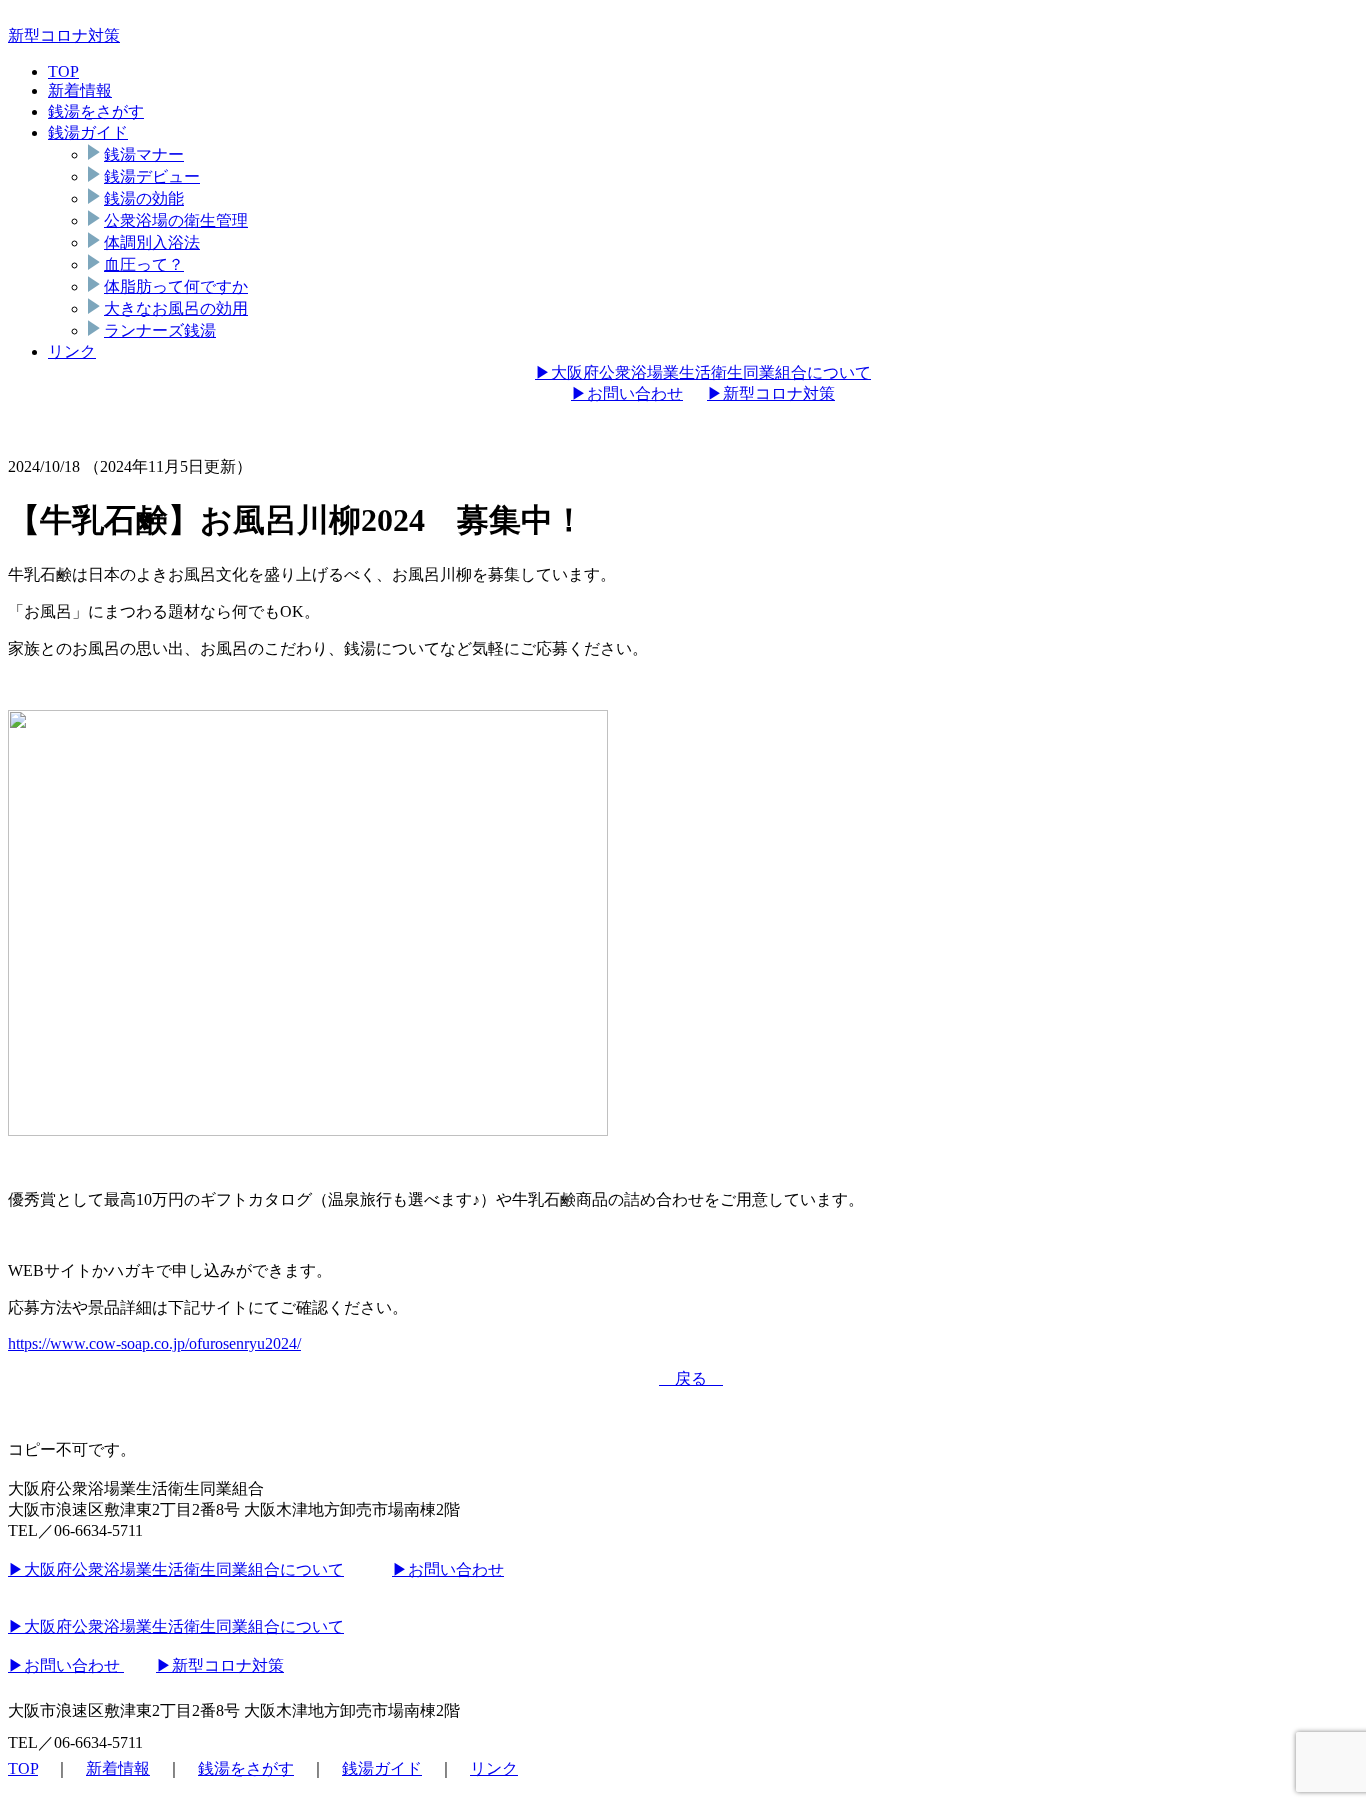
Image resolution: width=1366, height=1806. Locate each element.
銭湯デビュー (152, 176)
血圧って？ (144, 264)
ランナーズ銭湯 (160, 330)
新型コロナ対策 (64, 35)
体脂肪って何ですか (176, 286)
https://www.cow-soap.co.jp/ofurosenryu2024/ (154, 1343)
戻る (691, 1378)
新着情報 (80, 90)
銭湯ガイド (88, 132)
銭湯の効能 (144, 198)
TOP (63, 71)
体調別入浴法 (152, 242)
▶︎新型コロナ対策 (771, 393)
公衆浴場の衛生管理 (176, 220)
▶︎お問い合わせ (627, 393)
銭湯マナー (144, 154)
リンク (72, 351)
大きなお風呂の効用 (176, 308)
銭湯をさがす (96, 111)
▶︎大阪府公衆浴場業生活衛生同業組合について (703, 372)
